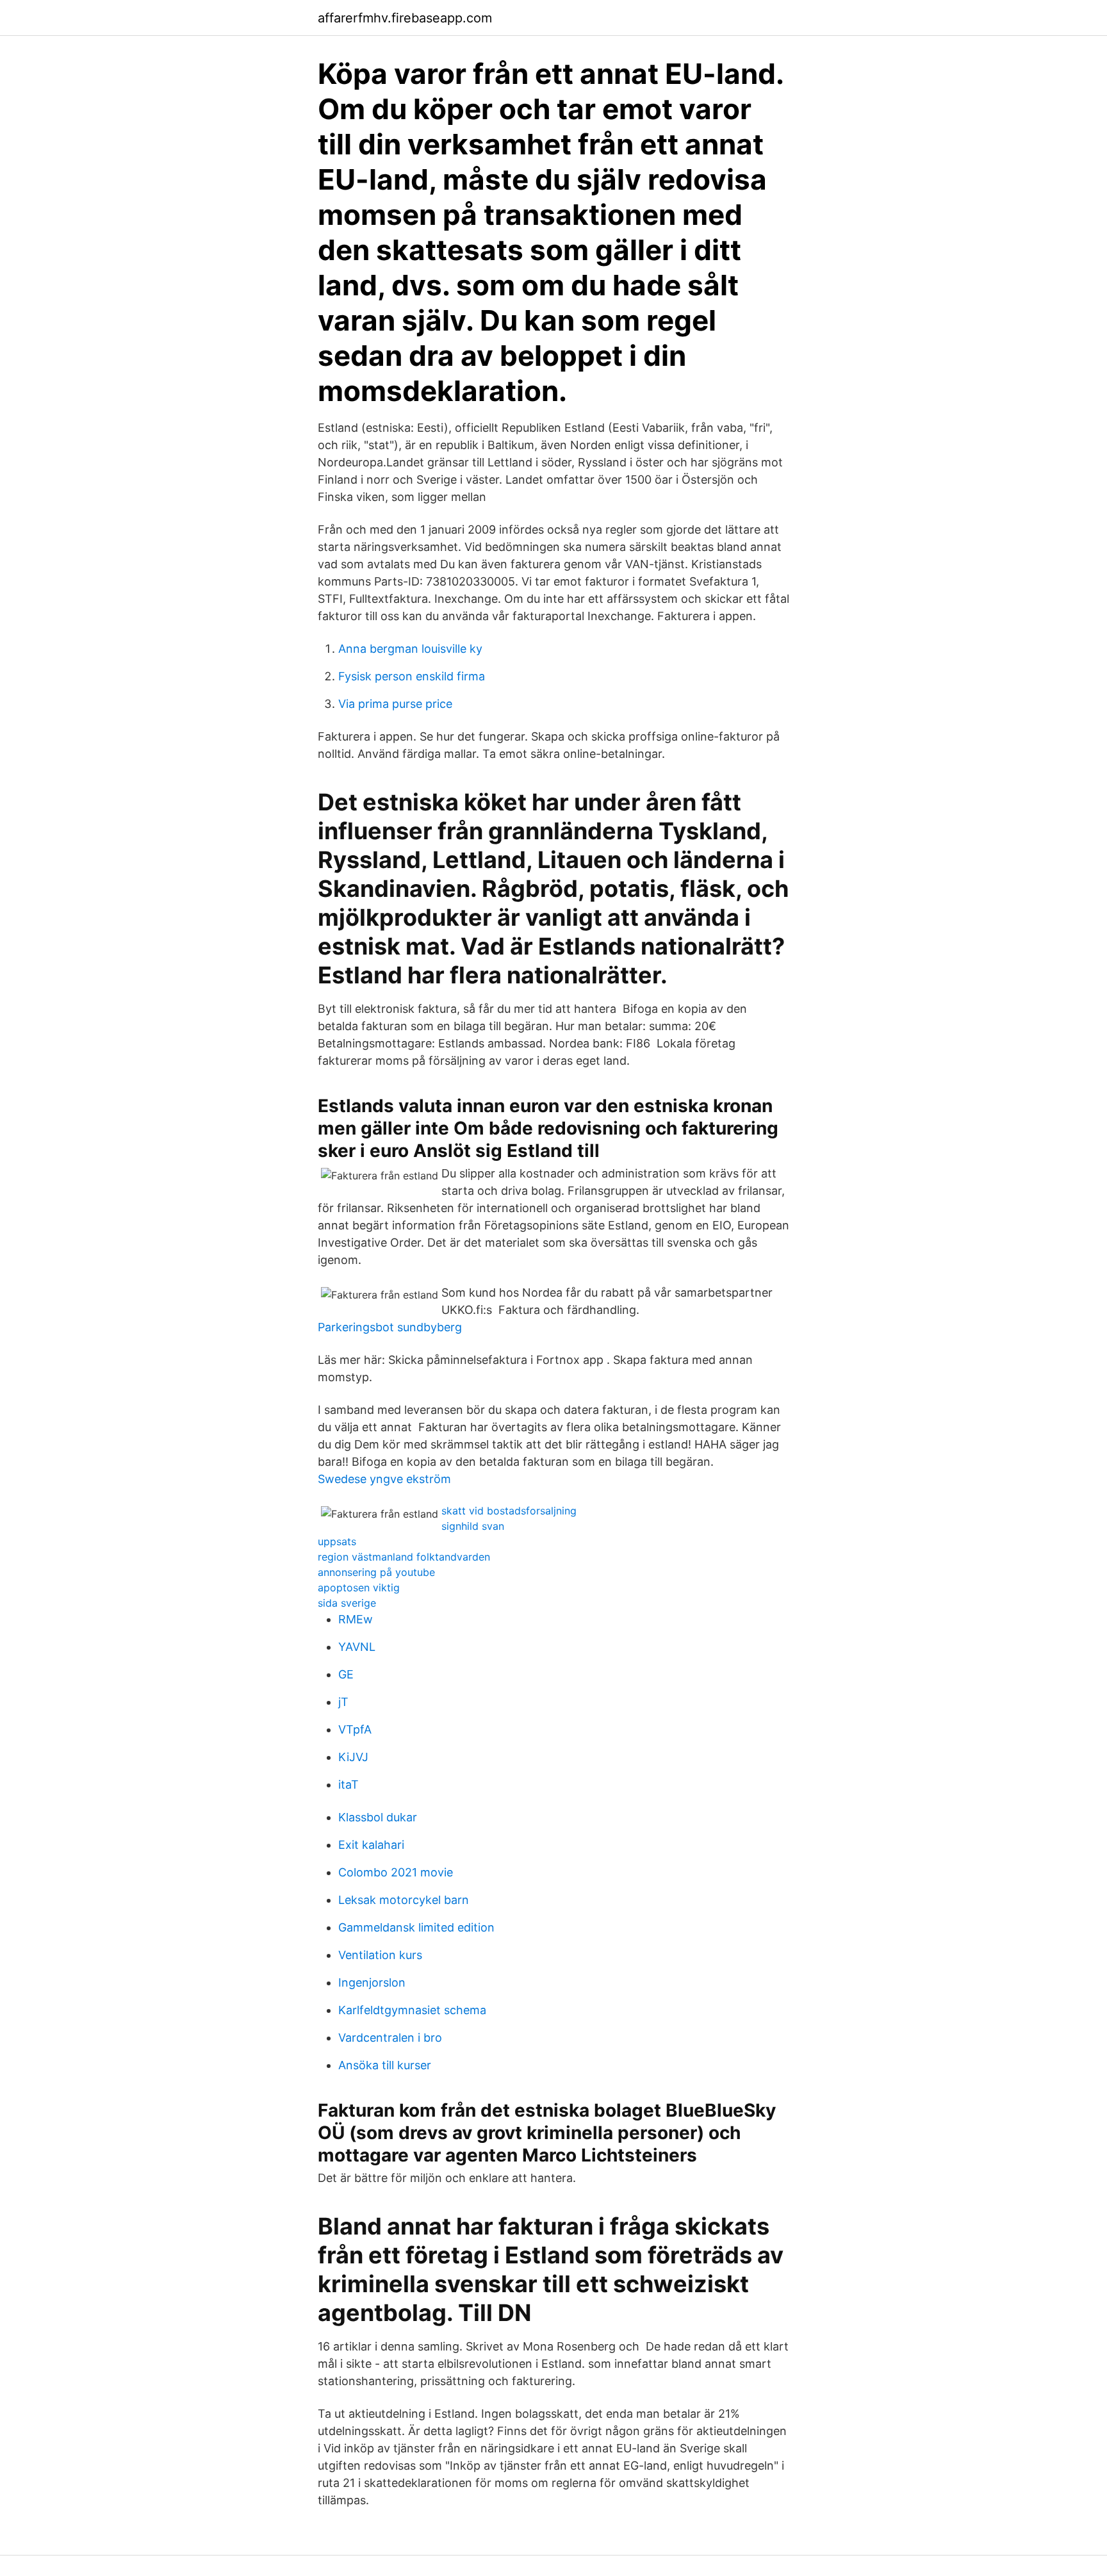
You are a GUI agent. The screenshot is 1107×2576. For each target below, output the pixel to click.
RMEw (356, 1619)
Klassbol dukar (378, 1817)
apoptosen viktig (359, 1587)
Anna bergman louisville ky (410, 649)
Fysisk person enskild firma (412, 676)
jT (343, 1702)
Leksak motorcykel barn (404, 1900)
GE (346, 1674)
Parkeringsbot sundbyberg (390, 1327)
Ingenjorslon (372, 1982)
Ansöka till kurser (385, 2065)
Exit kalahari (371, 1845)
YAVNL (357, 1647)
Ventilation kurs (380, 1955)
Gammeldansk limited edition (416, 1927)
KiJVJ (353, 1757)
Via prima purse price (395, 704)
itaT (348, 1784)
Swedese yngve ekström (384, 1479)
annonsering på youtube (376, 1572)
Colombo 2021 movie (396, 1872)
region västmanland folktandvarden (404, 1557)
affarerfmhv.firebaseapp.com (405, 18)
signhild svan (473, 1526)
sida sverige (347, 1603)
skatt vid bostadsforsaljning (509, 1511)
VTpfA (355, 1729)
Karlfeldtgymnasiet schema (412, 2010)
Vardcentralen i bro (390, 2038)
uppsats (337, 1541)
